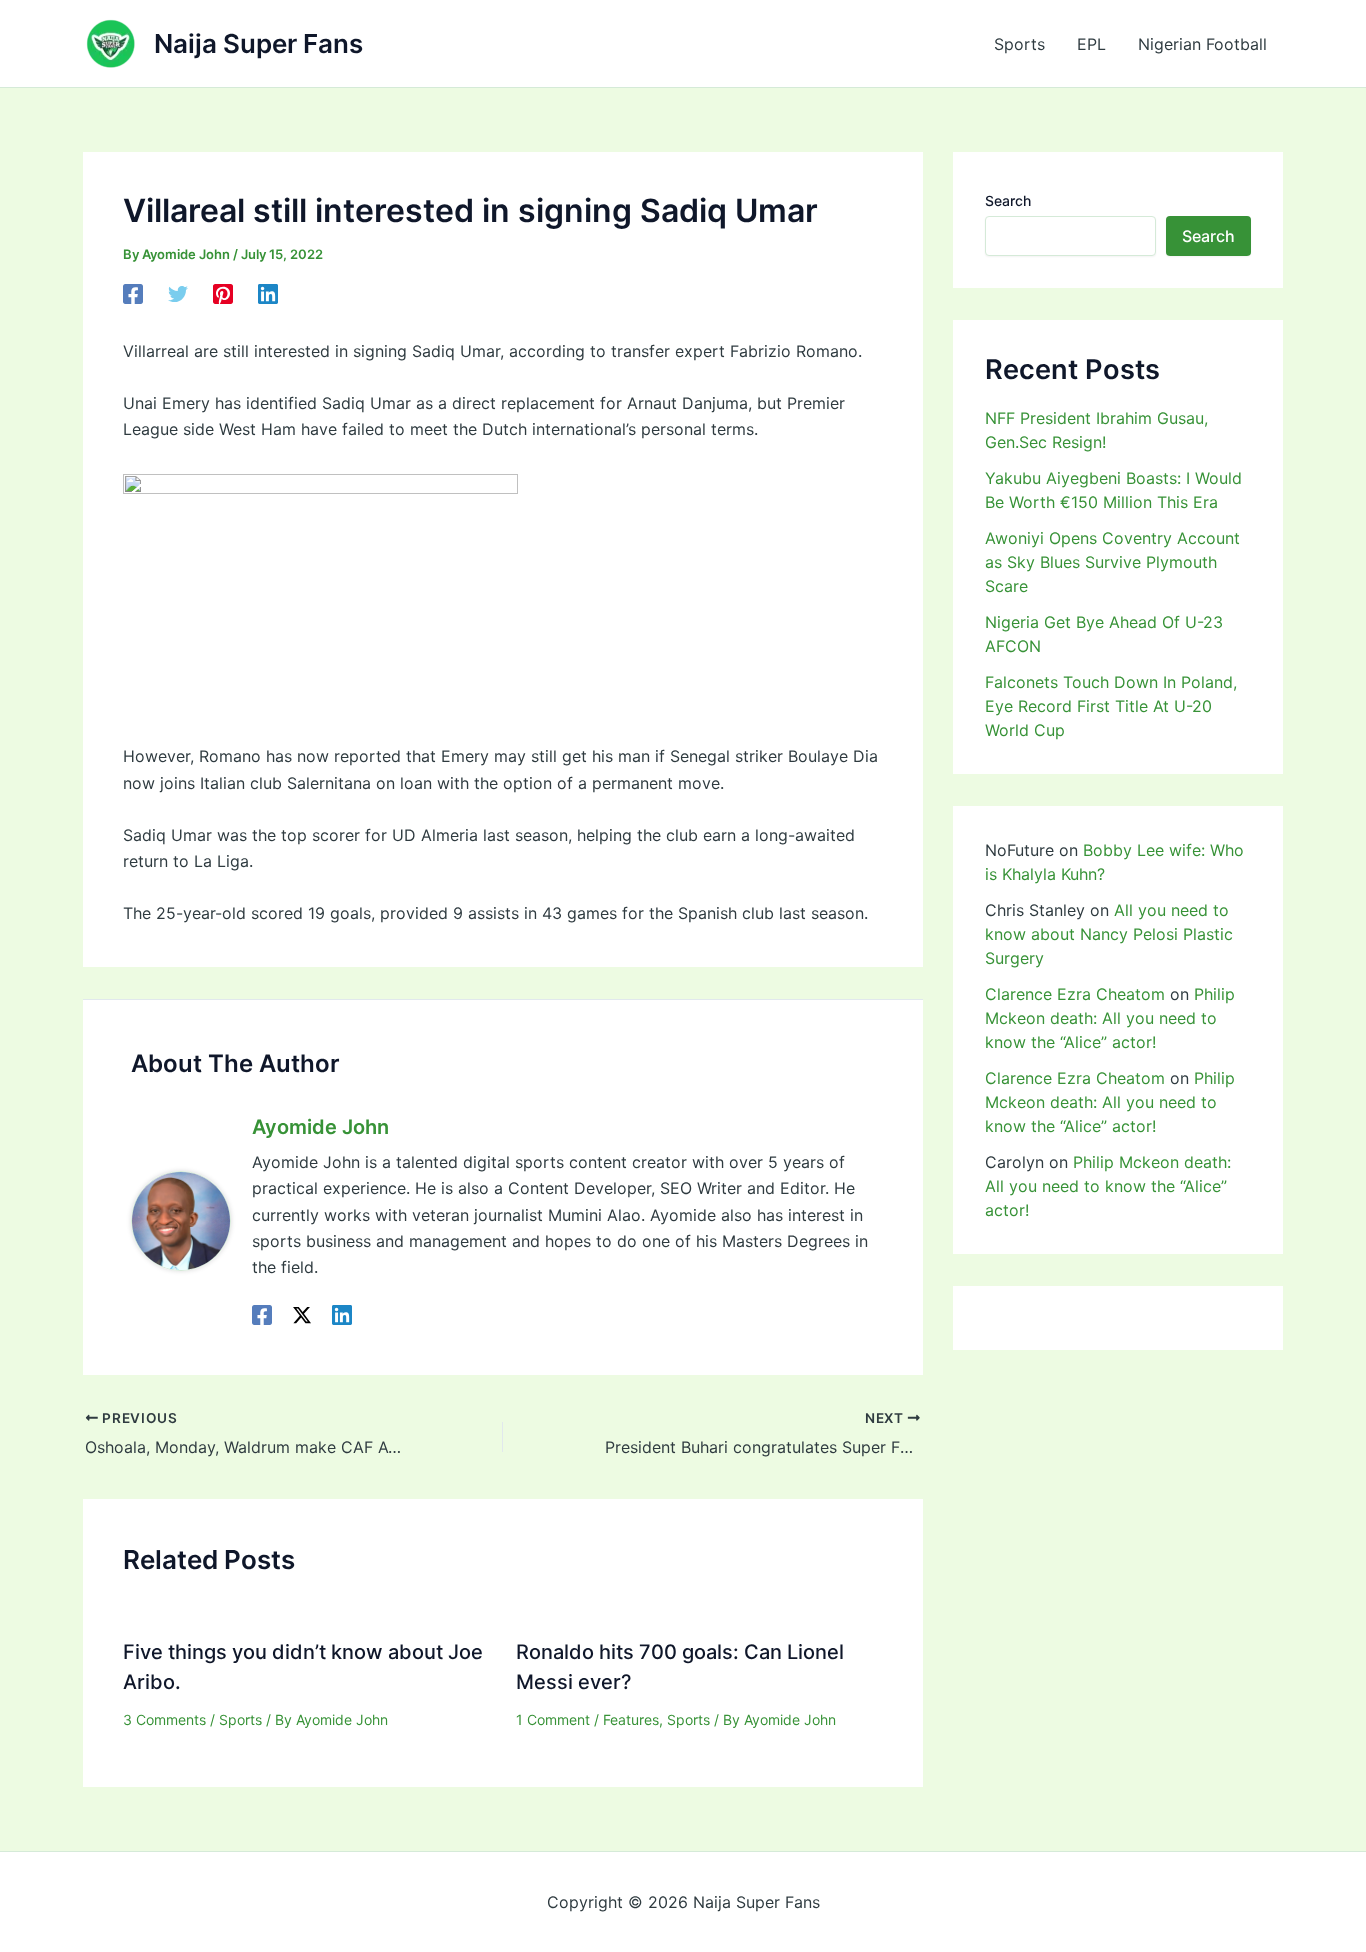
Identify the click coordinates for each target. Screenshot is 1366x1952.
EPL (1091, 44)
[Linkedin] (268, 293)
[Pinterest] (223, 293)
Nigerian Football (1202, 44)
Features (631, 1719)
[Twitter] (178, 293)
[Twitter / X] (302, 1315)
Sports (1019, 44)
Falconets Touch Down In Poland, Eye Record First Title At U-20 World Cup (1111, 706)
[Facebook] (133, 293)
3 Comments (164, 1719)
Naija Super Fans (258, 43)
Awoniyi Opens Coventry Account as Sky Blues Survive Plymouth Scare (1112, 562)
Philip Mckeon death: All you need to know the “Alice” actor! (1110, 1018)
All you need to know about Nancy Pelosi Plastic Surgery (1109, 934)
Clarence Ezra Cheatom (1075, 994)
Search (1008, 200)
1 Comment (553, 1719)
